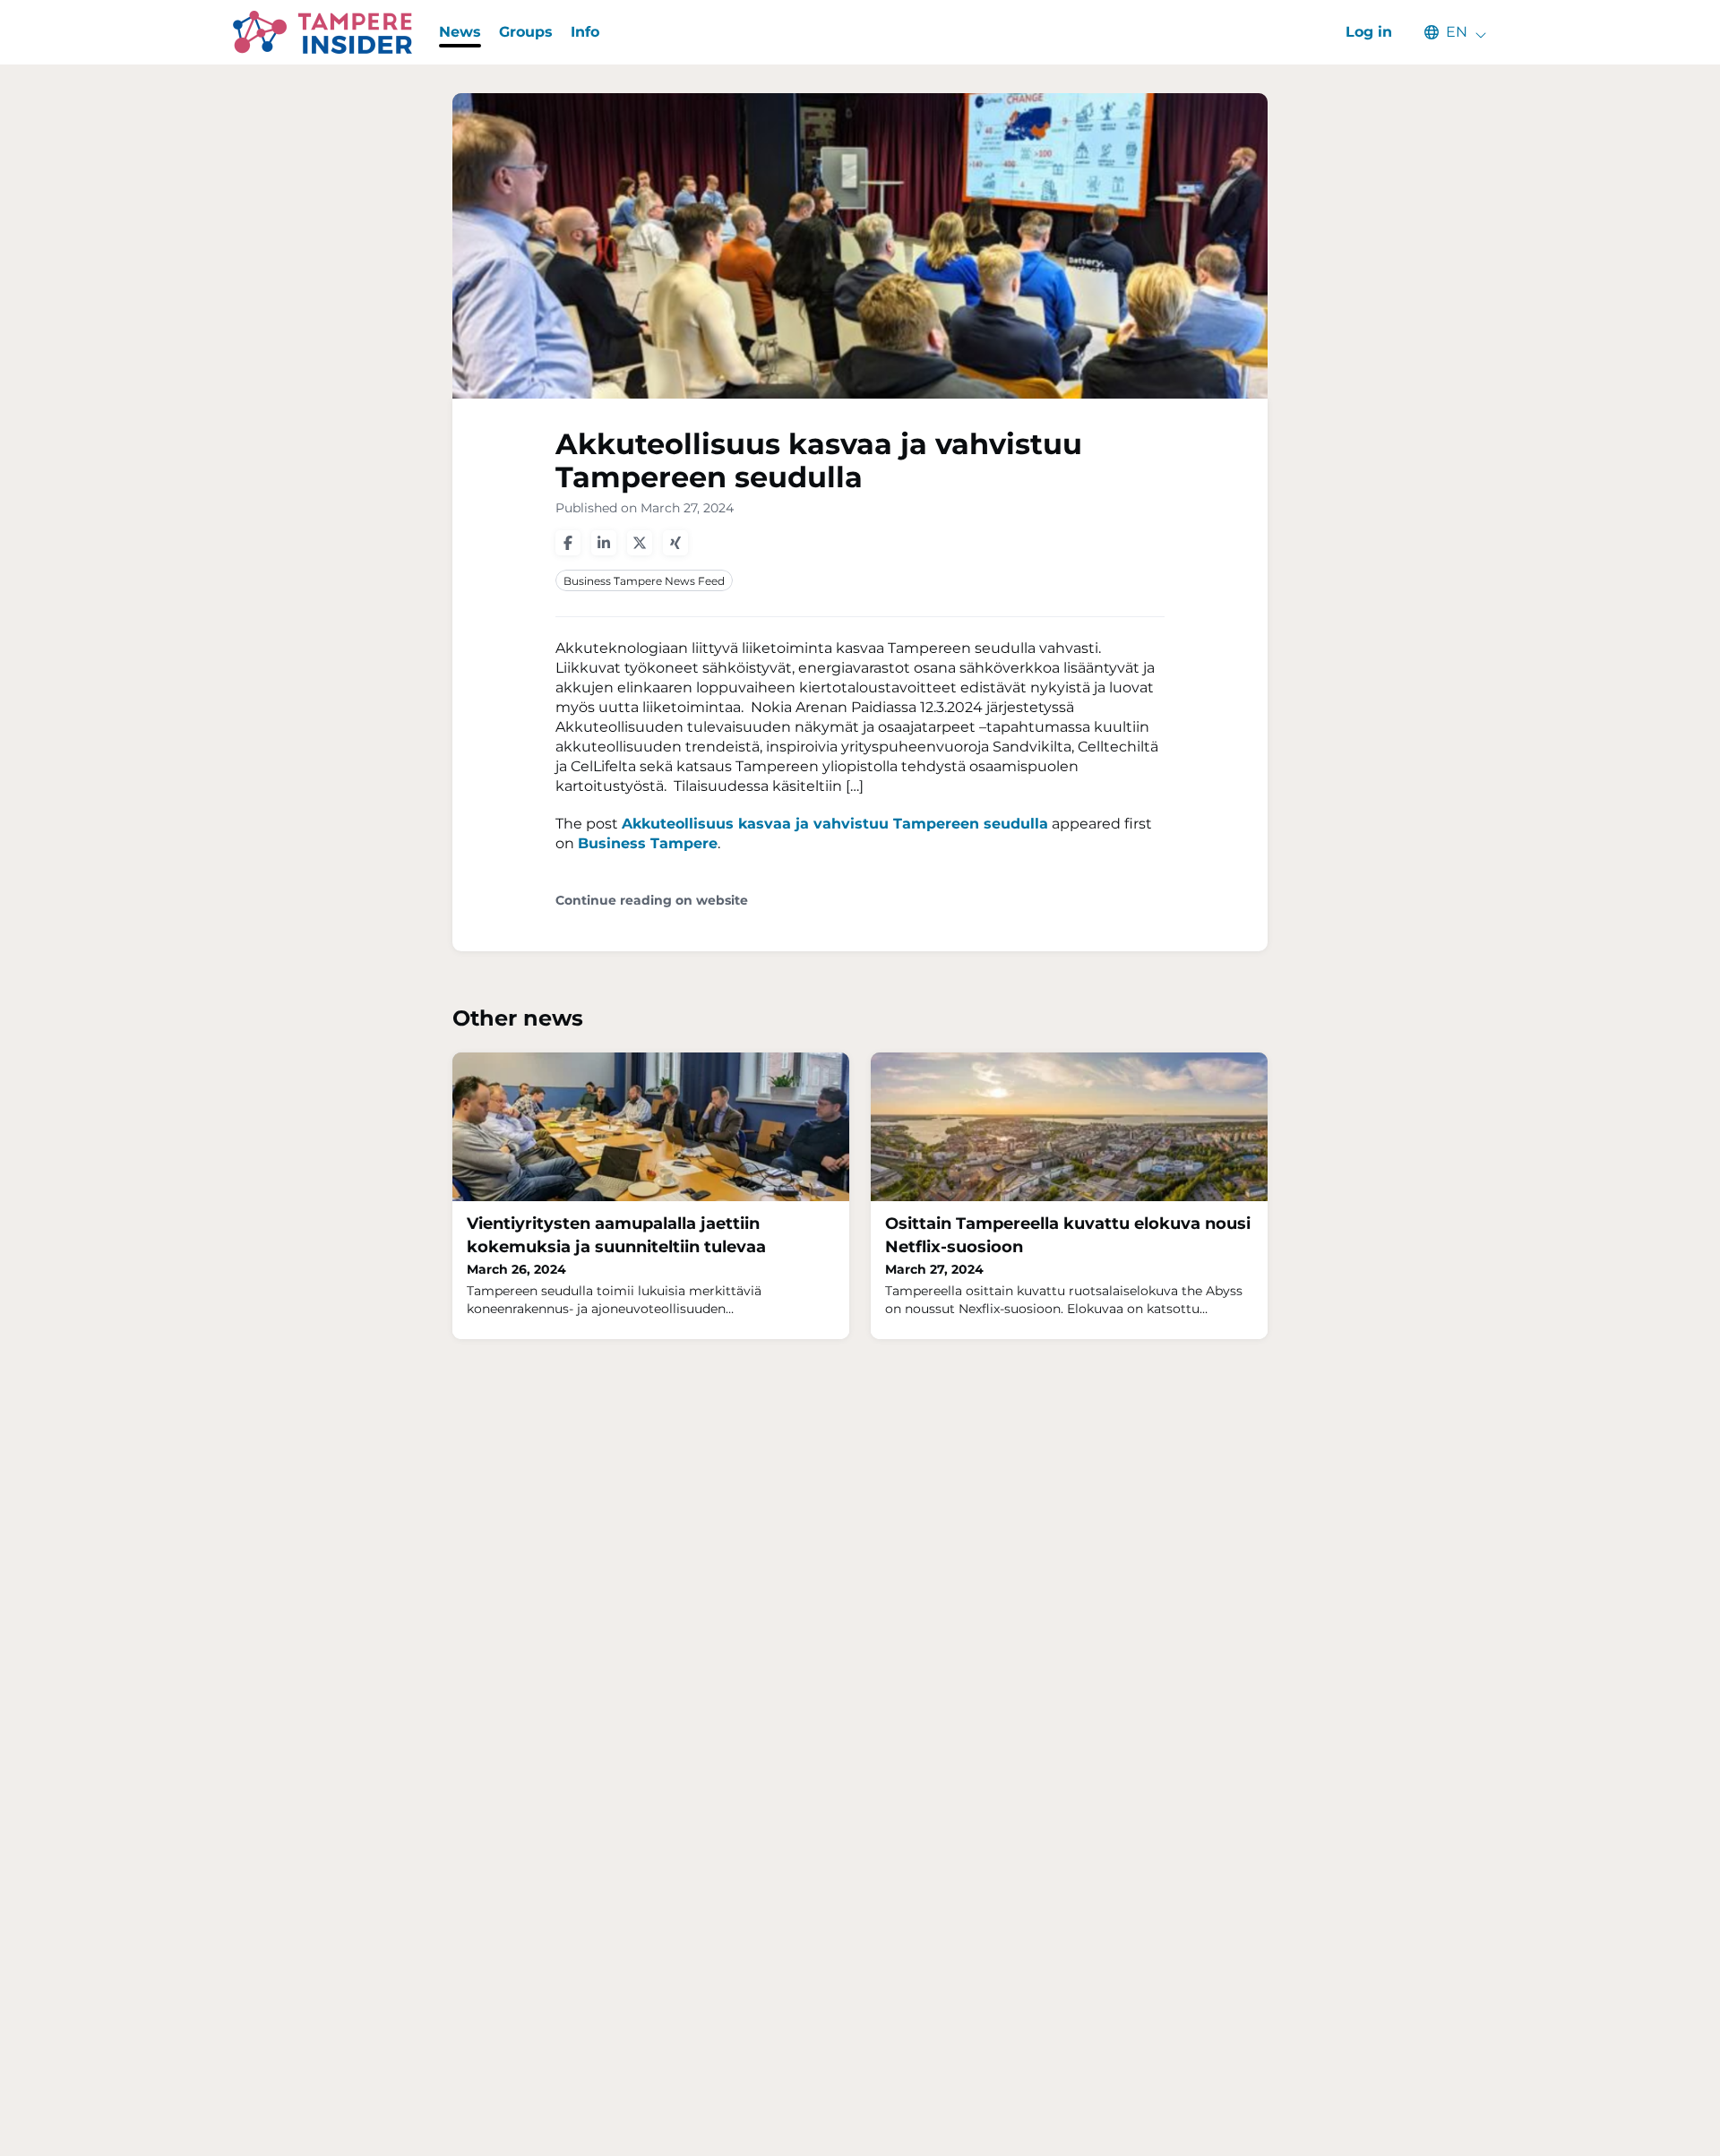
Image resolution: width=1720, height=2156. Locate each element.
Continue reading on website (652, 901)
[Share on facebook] (568, 543)
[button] (1447, 32)
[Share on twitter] (640, 543)
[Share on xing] (675, 543)
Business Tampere (648, 843)
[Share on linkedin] (604, 543)
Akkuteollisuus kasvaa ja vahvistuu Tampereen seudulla (835, 824)
